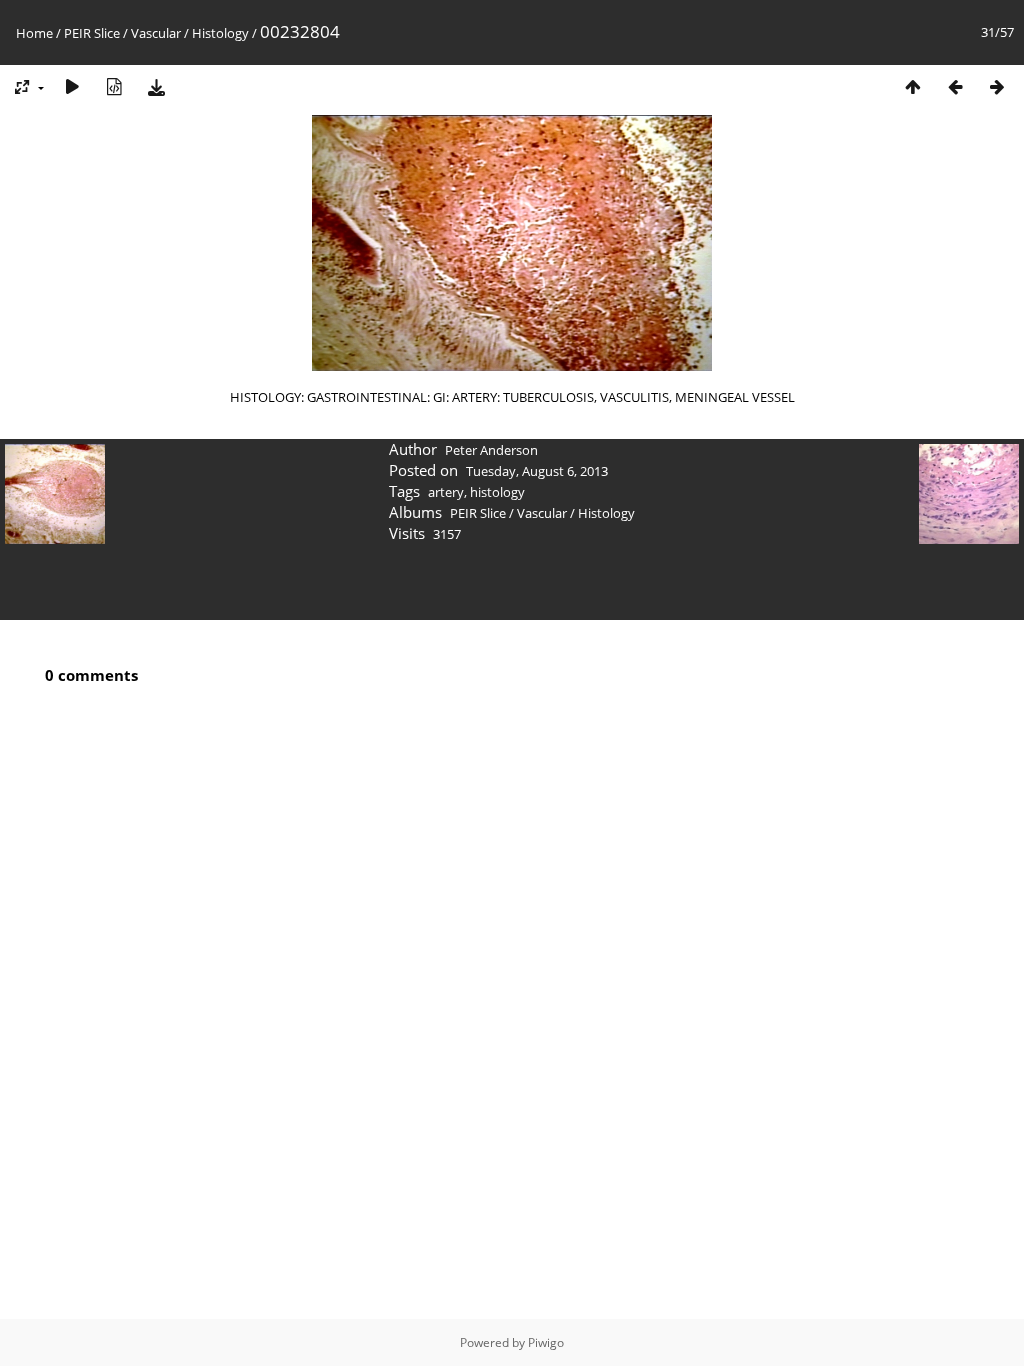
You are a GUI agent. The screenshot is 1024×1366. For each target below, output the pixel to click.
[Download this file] (156, 86)
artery (446, 492)
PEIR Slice (92, 33)
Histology (220, 33)
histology (497, 492)
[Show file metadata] (114, 86)
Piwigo (546, 1342)
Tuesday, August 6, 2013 (537, 471)
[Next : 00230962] (997, 86)
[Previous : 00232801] (955, 86)
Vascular (156, 33)
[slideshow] (72, 86)
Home (34, 33)
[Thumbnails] (913, 86)
